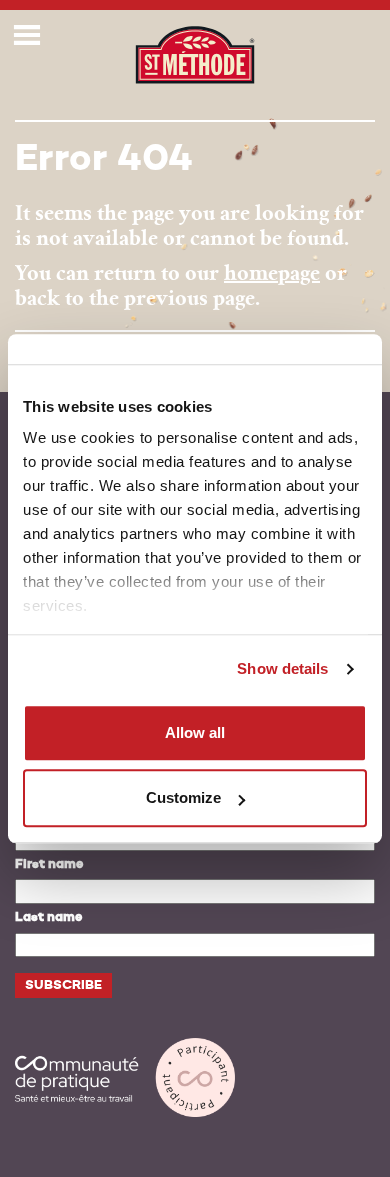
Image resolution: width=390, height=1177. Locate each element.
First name (49, 864)
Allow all (195, 732)
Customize (183, 797)
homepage (272, 273)
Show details (282, 668)
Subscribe (63, 985)
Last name (48, 917)
